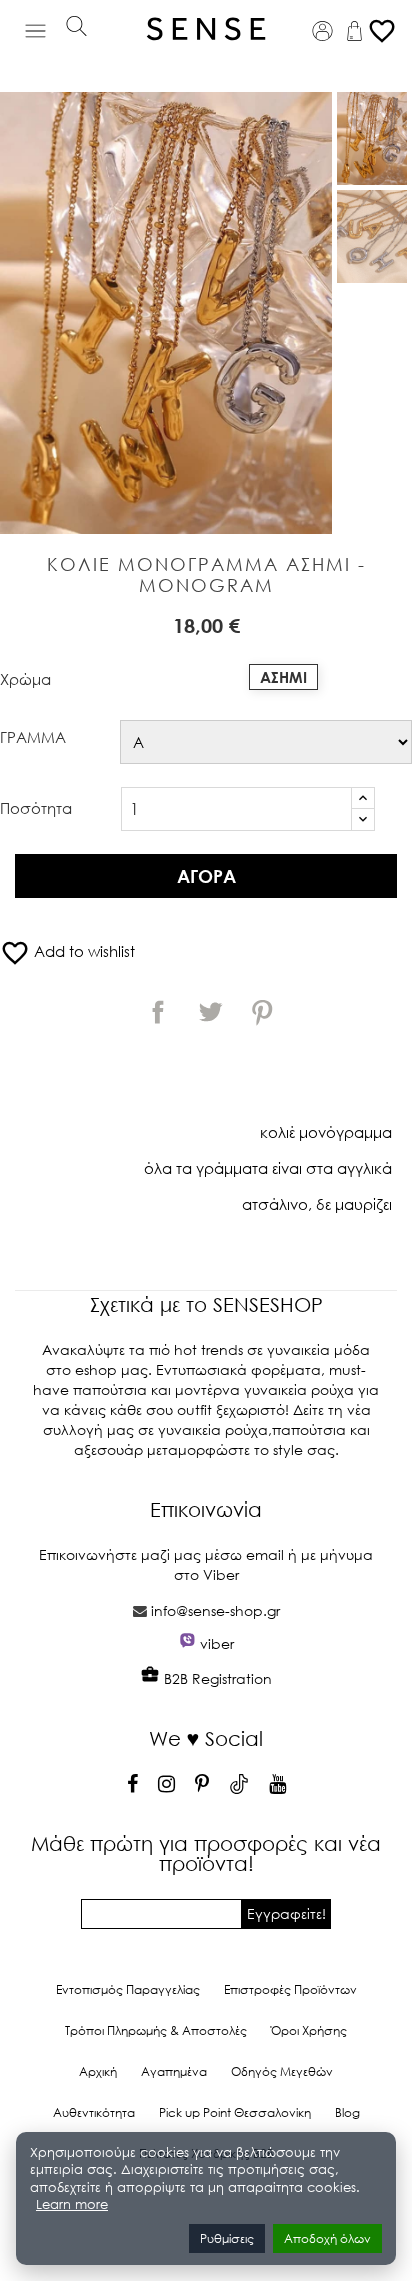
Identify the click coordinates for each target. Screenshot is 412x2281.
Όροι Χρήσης (309, 2030)
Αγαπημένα (174, 2071)
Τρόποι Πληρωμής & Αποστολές (156, 2030)
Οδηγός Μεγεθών (282, 2071)
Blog (347, 2112)
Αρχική (98, 2071)
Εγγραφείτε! (286, 1913)
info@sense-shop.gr (215, 1610)
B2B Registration (216, 1678)
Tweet (210, 1012)
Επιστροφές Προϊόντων (290, 1989)
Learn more (72, 2204)
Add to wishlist (67, 951)
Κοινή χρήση (158, 1012)
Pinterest (262, 1012)
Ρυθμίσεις (227, 2238)
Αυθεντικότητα (94, 2112)
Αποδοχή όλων (327, 2238)
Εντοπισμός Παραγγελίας (128, 1989)
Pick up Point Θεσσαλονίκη (235, 2112)
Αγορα (206, 876)
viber (217, 1643)
